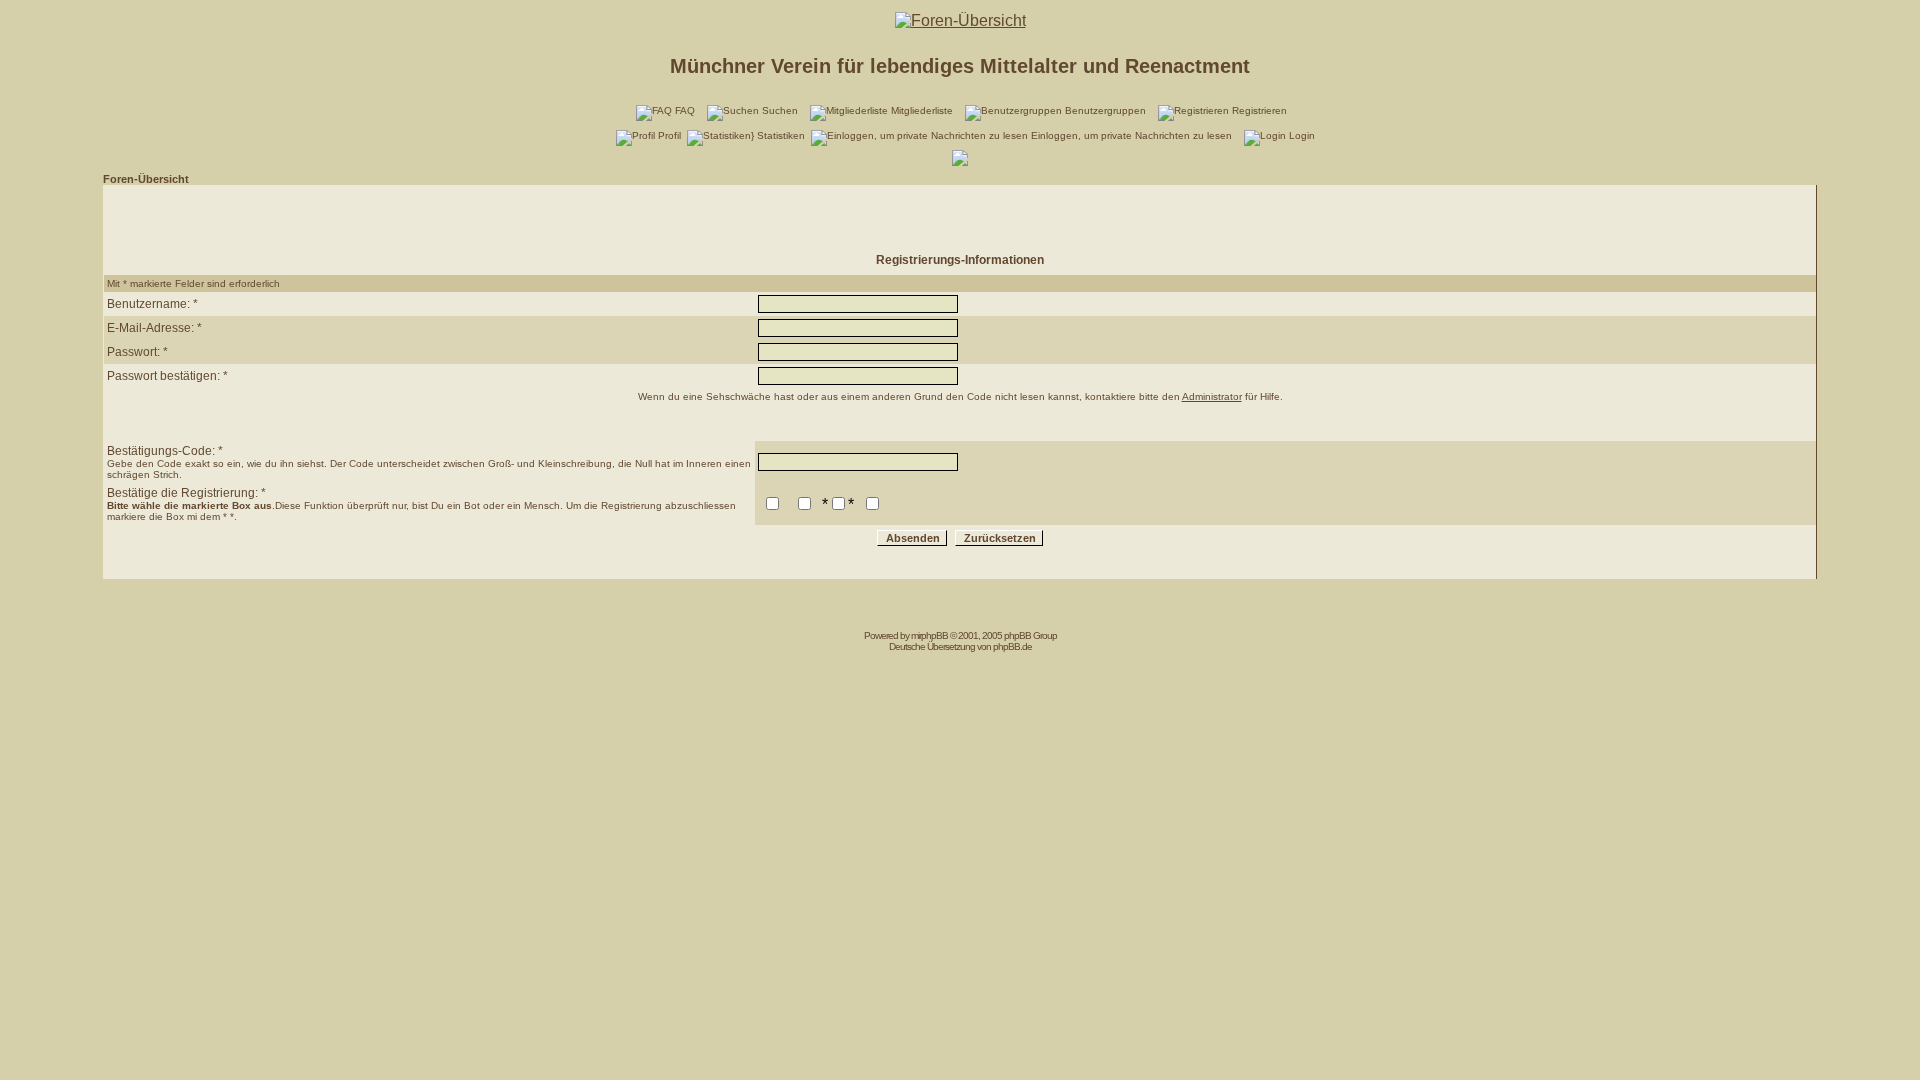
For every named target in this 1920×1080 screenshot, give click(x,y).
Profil (669, 135)
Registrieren (1259, 110)
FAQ (685, 110)
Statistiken (781, 135)
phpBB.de (1012, 646)
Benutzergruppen (1105, 110)
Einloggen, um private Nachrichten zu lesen (1131, 135)
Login (1302, 135)
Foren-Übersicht (146, 179)
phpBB (934, 635)
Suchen (780, 110)
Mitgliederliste (922, 110)
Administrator (1212, 396)
